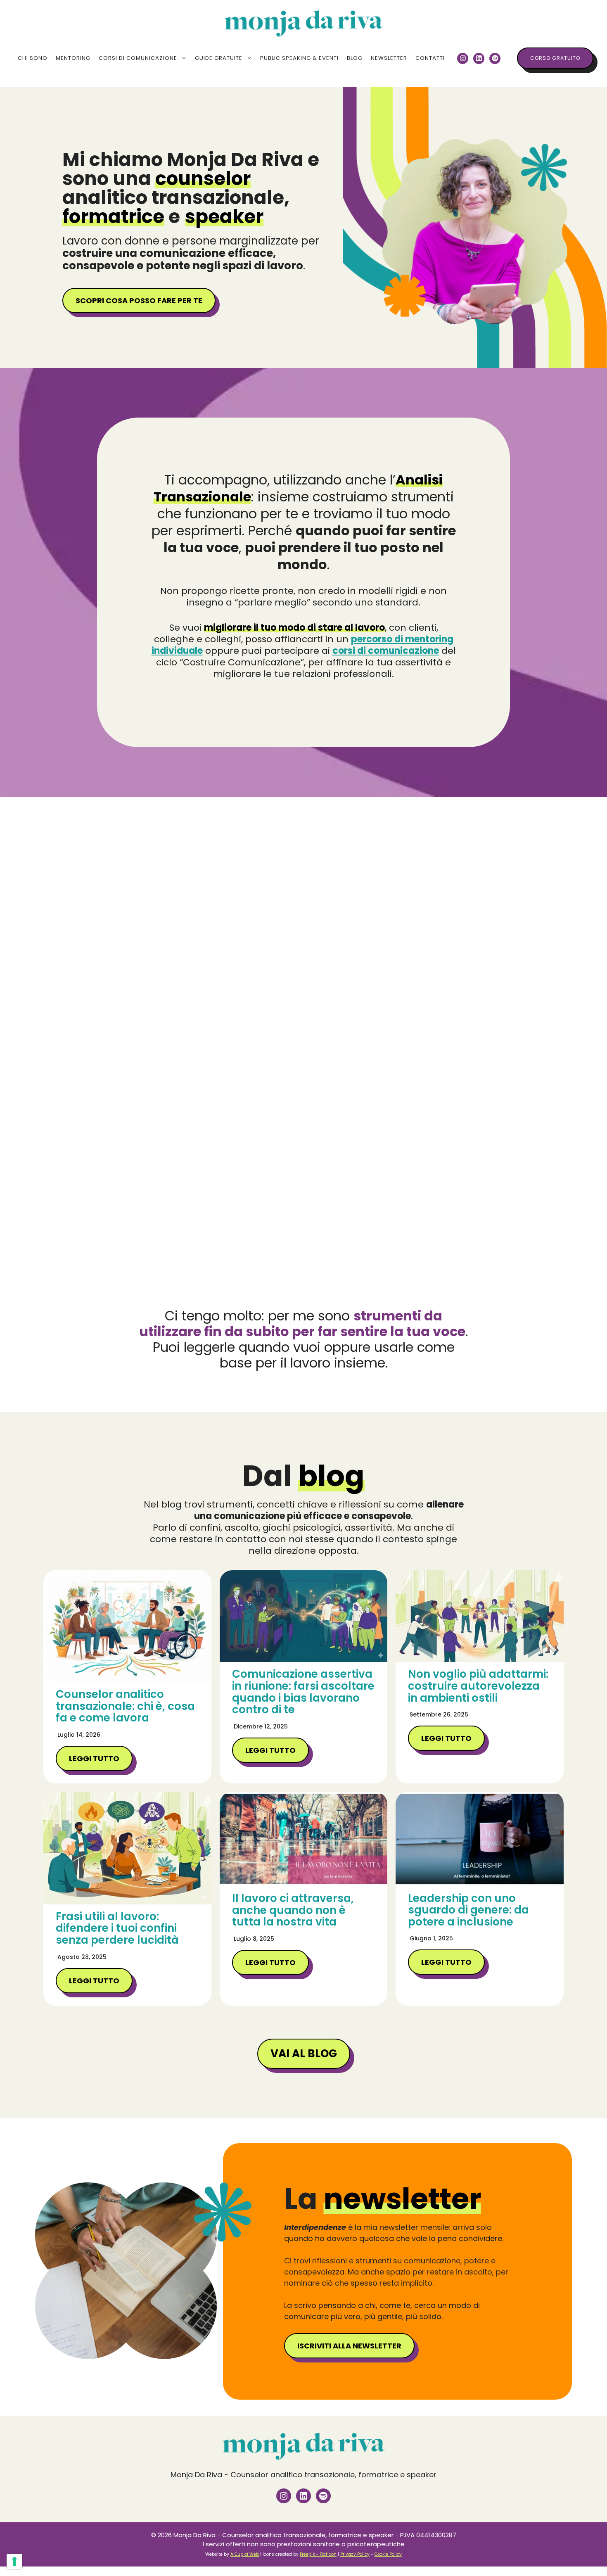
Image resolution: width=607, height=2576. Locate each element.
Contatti (430, 58)
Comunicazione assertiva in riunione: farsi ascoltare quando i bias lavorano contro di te (303, 1692)
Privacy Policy (355, 2554)
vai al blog (304, 2054)
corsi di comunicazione (386, 651)
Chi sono (33, 58)
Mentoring (73, 58)
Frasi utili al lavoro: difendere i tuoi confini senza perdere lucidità (117, 1928)
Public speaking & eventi (299, 58)
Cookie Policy (388, 2554)
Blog (355, 58)
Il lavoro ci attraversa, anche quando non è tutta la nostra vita (293, 1910)
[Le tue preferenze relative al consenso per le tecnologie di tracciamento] (14, 2562)
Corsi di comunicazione (138, 58)
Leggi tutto (94, 1758)
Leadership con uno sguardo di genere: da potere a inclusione (468, 1910)
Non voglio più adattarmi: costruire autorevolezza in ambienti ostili (478, 1686)
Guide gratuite (219, 58)
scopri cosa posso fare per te (139, 300)
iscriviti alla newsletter (349, 2346)
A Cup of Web (245, 2554)
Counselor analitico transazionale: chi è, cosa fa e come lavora (125, 1706)
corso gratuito (555, 58)
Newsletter (389, 58)
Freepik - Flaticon (318, 2554)
